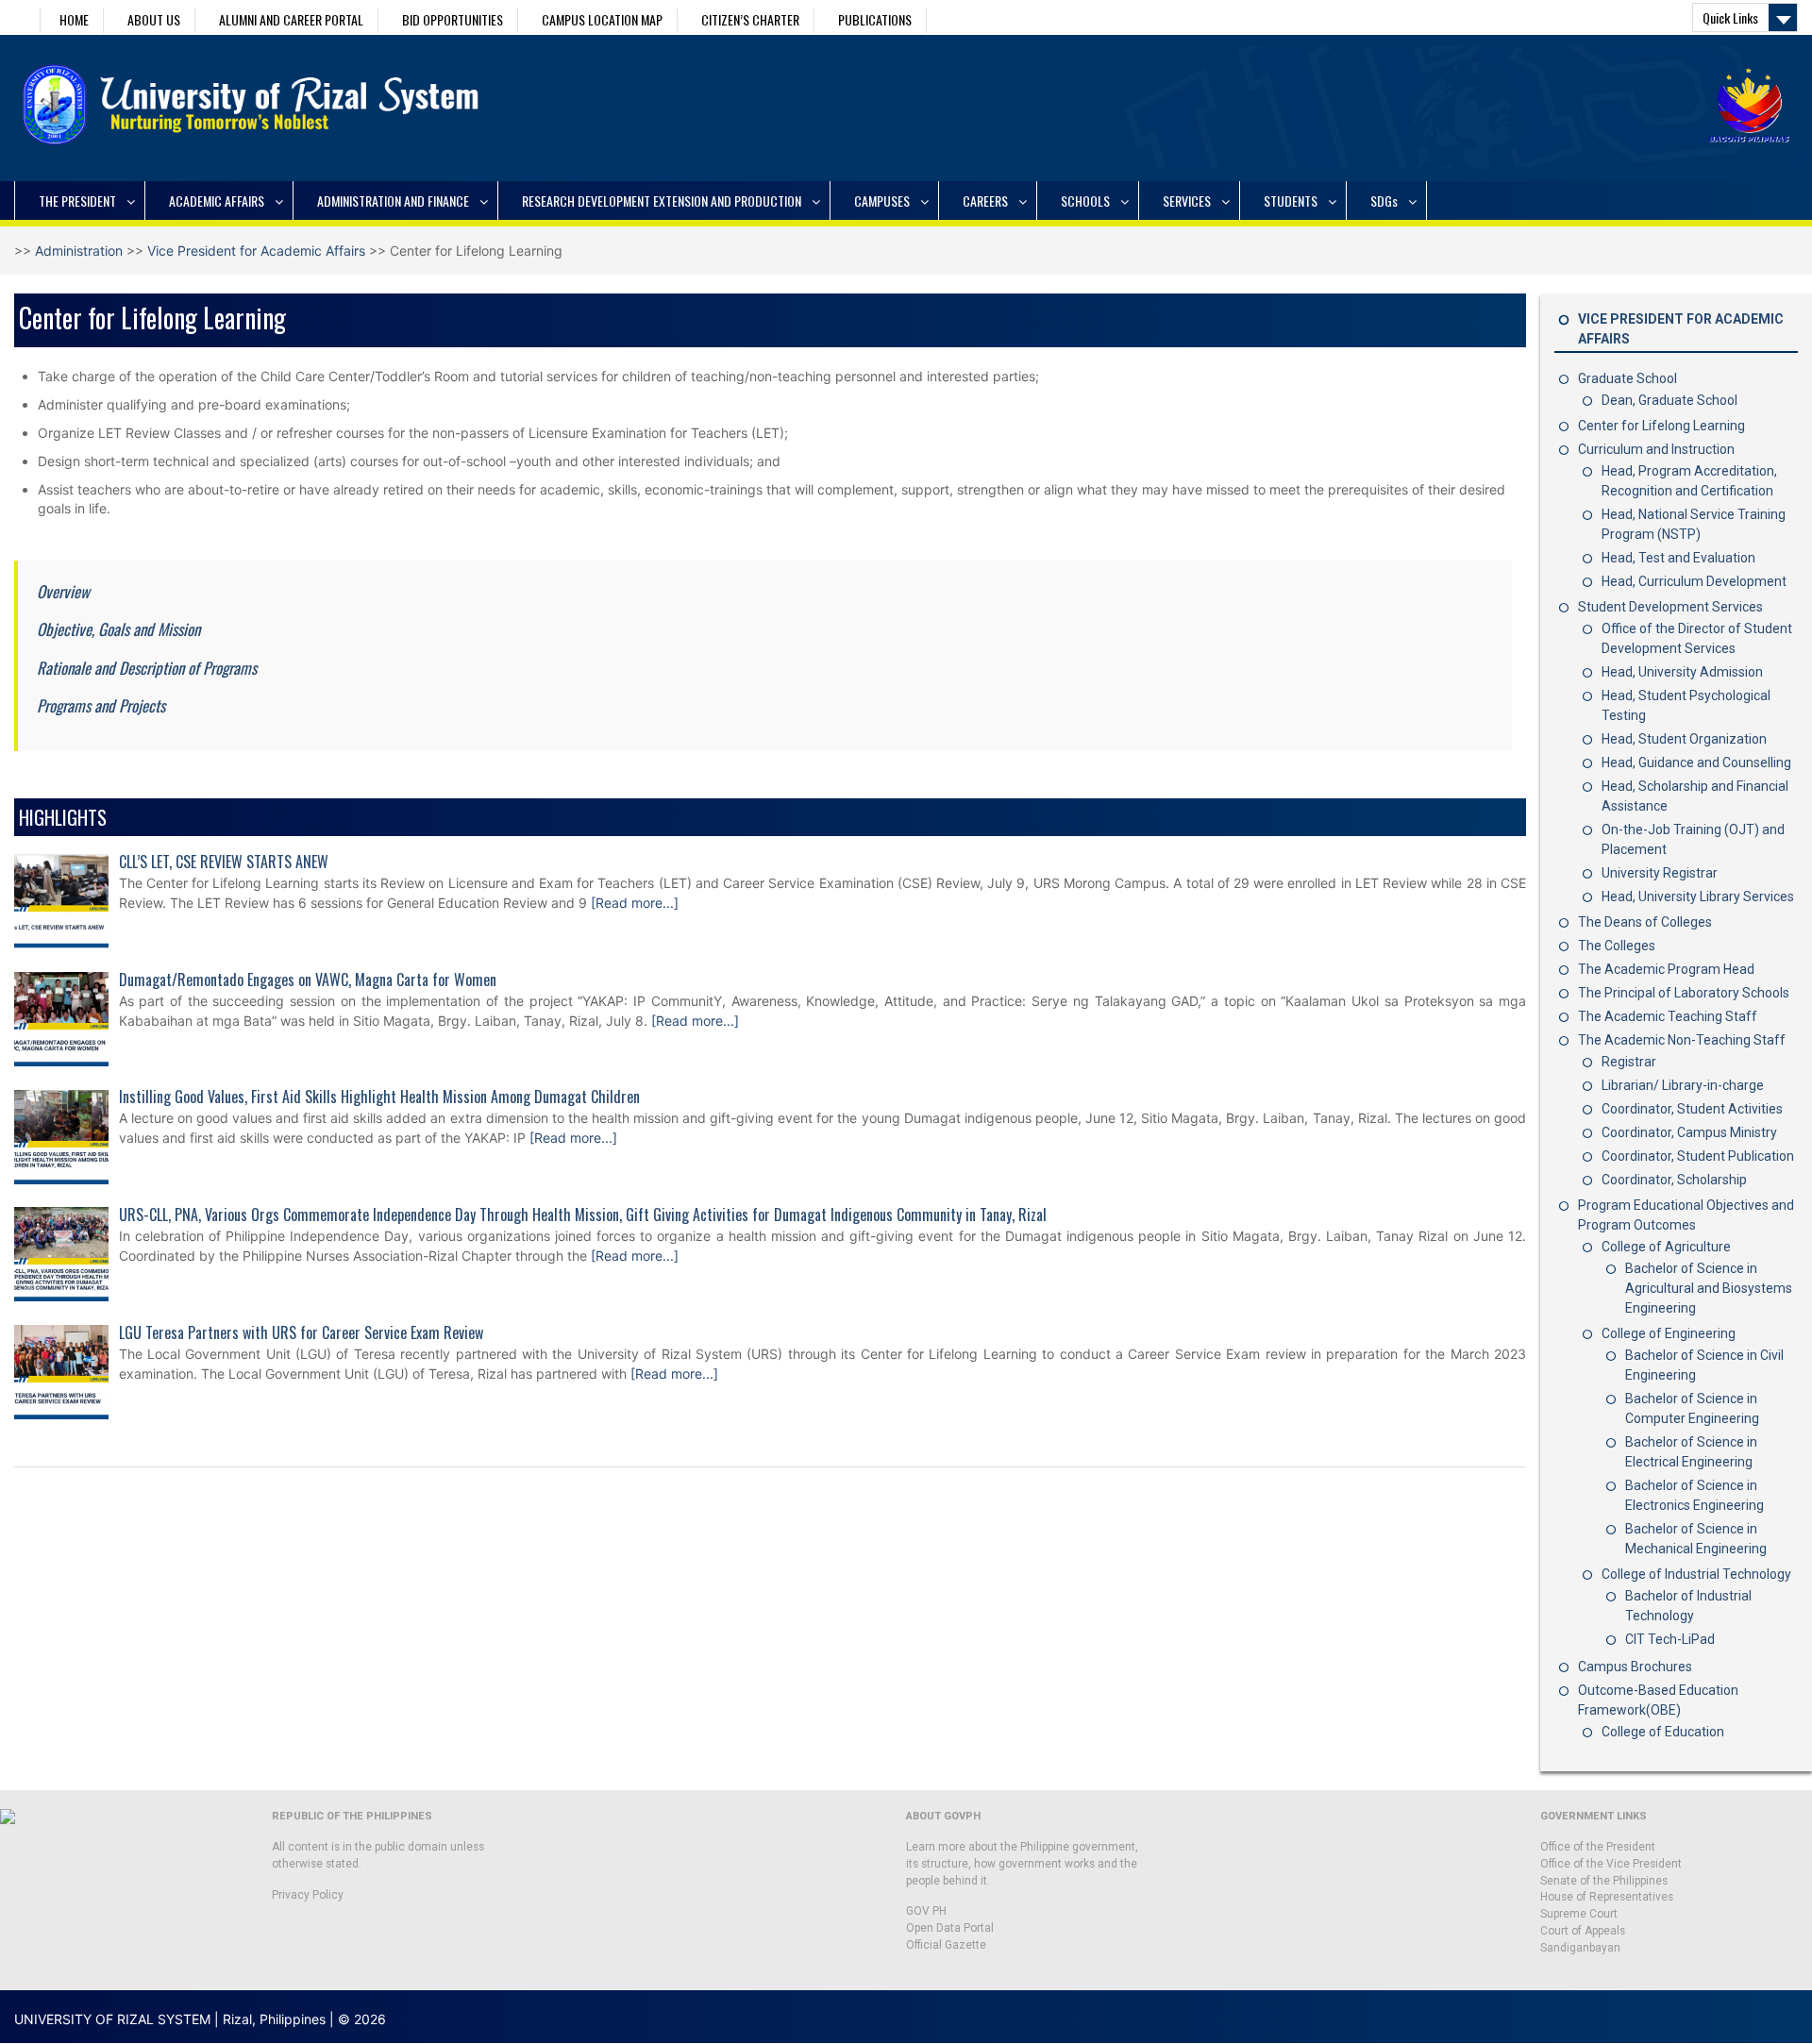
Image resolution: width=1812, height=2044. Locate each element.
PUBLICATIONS (875, 19)
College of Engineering (1669, 1333)
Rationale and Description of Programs (147, 668)
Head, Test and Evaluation (1678, 558)
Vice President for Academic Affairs (256, 251)
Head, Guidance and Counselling (1696, 762)
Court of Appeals (1583, 1931)
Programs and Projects (101, 705)
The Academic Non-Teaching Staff (1682, 1040)
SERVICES (1187, 201)
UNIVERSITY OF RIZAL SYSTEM (112, 2019)
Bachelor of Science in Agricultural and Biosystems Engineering (1709, 1288)
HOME (74, 19)
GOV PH (926, 1911)
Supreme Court (1579, 1914)
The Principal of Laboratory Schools (1684, 993)
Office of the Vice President (1611, 1864)
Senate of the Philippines (1604, 1881)
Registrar (1629, 1062)
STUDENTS (1291, 201)
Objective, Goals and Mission (118, 629)
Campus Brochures (1635, 1667)
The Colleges (1617, 946)
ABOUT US (154, 19)
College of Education (1663, 1732)
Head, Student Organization (1684, 739)
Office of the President (1598, 1847)
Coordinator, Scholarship (1674, 1180)
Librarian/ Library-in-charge (1683, 1085)
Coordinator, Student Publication (1698, 1156)
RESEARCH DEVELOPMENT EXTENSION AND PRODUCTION (662, 201)
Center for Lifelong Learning (1661, 426)
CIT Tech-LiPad (1670, 1639)
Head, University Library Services (1698, 896)
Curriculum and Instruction (1656, 449)
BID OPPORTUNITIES (453, 19)
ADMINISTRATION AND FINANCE (393, 201)
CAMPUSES (882, 201)
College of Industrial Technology (1696, 1574)
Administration (79, 251)
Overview (63, 591)
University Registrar (1660, 873)
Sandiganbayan (1580, 1948)
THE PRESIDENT (77, 201)
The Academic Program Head (1666, 969)
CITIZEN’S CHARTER (750, 19)
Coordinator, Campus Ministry (1689, 1132)
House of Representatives (1607, 1897)
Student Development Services (1670, 607)
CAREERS (985, 201)
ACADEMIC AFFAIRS (217, 201)
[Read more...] (635, 903)
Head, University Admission (1682, 672)
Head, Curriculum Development (1694, 581)
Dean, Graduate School (1669, 400)
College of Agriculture (1666, 1247)
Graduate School (1627, 378)
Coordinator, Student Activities (1692, 1109)
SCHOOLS (1085, 201)
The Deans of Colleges (1645, 922)
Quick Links (1730, 17)
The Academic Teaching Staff (1668, 1016)
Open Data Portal (950, 1928)
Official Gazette (946, 1945)
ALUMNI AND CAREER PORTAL (291, 19)
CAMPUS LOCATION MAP (602, 19)
